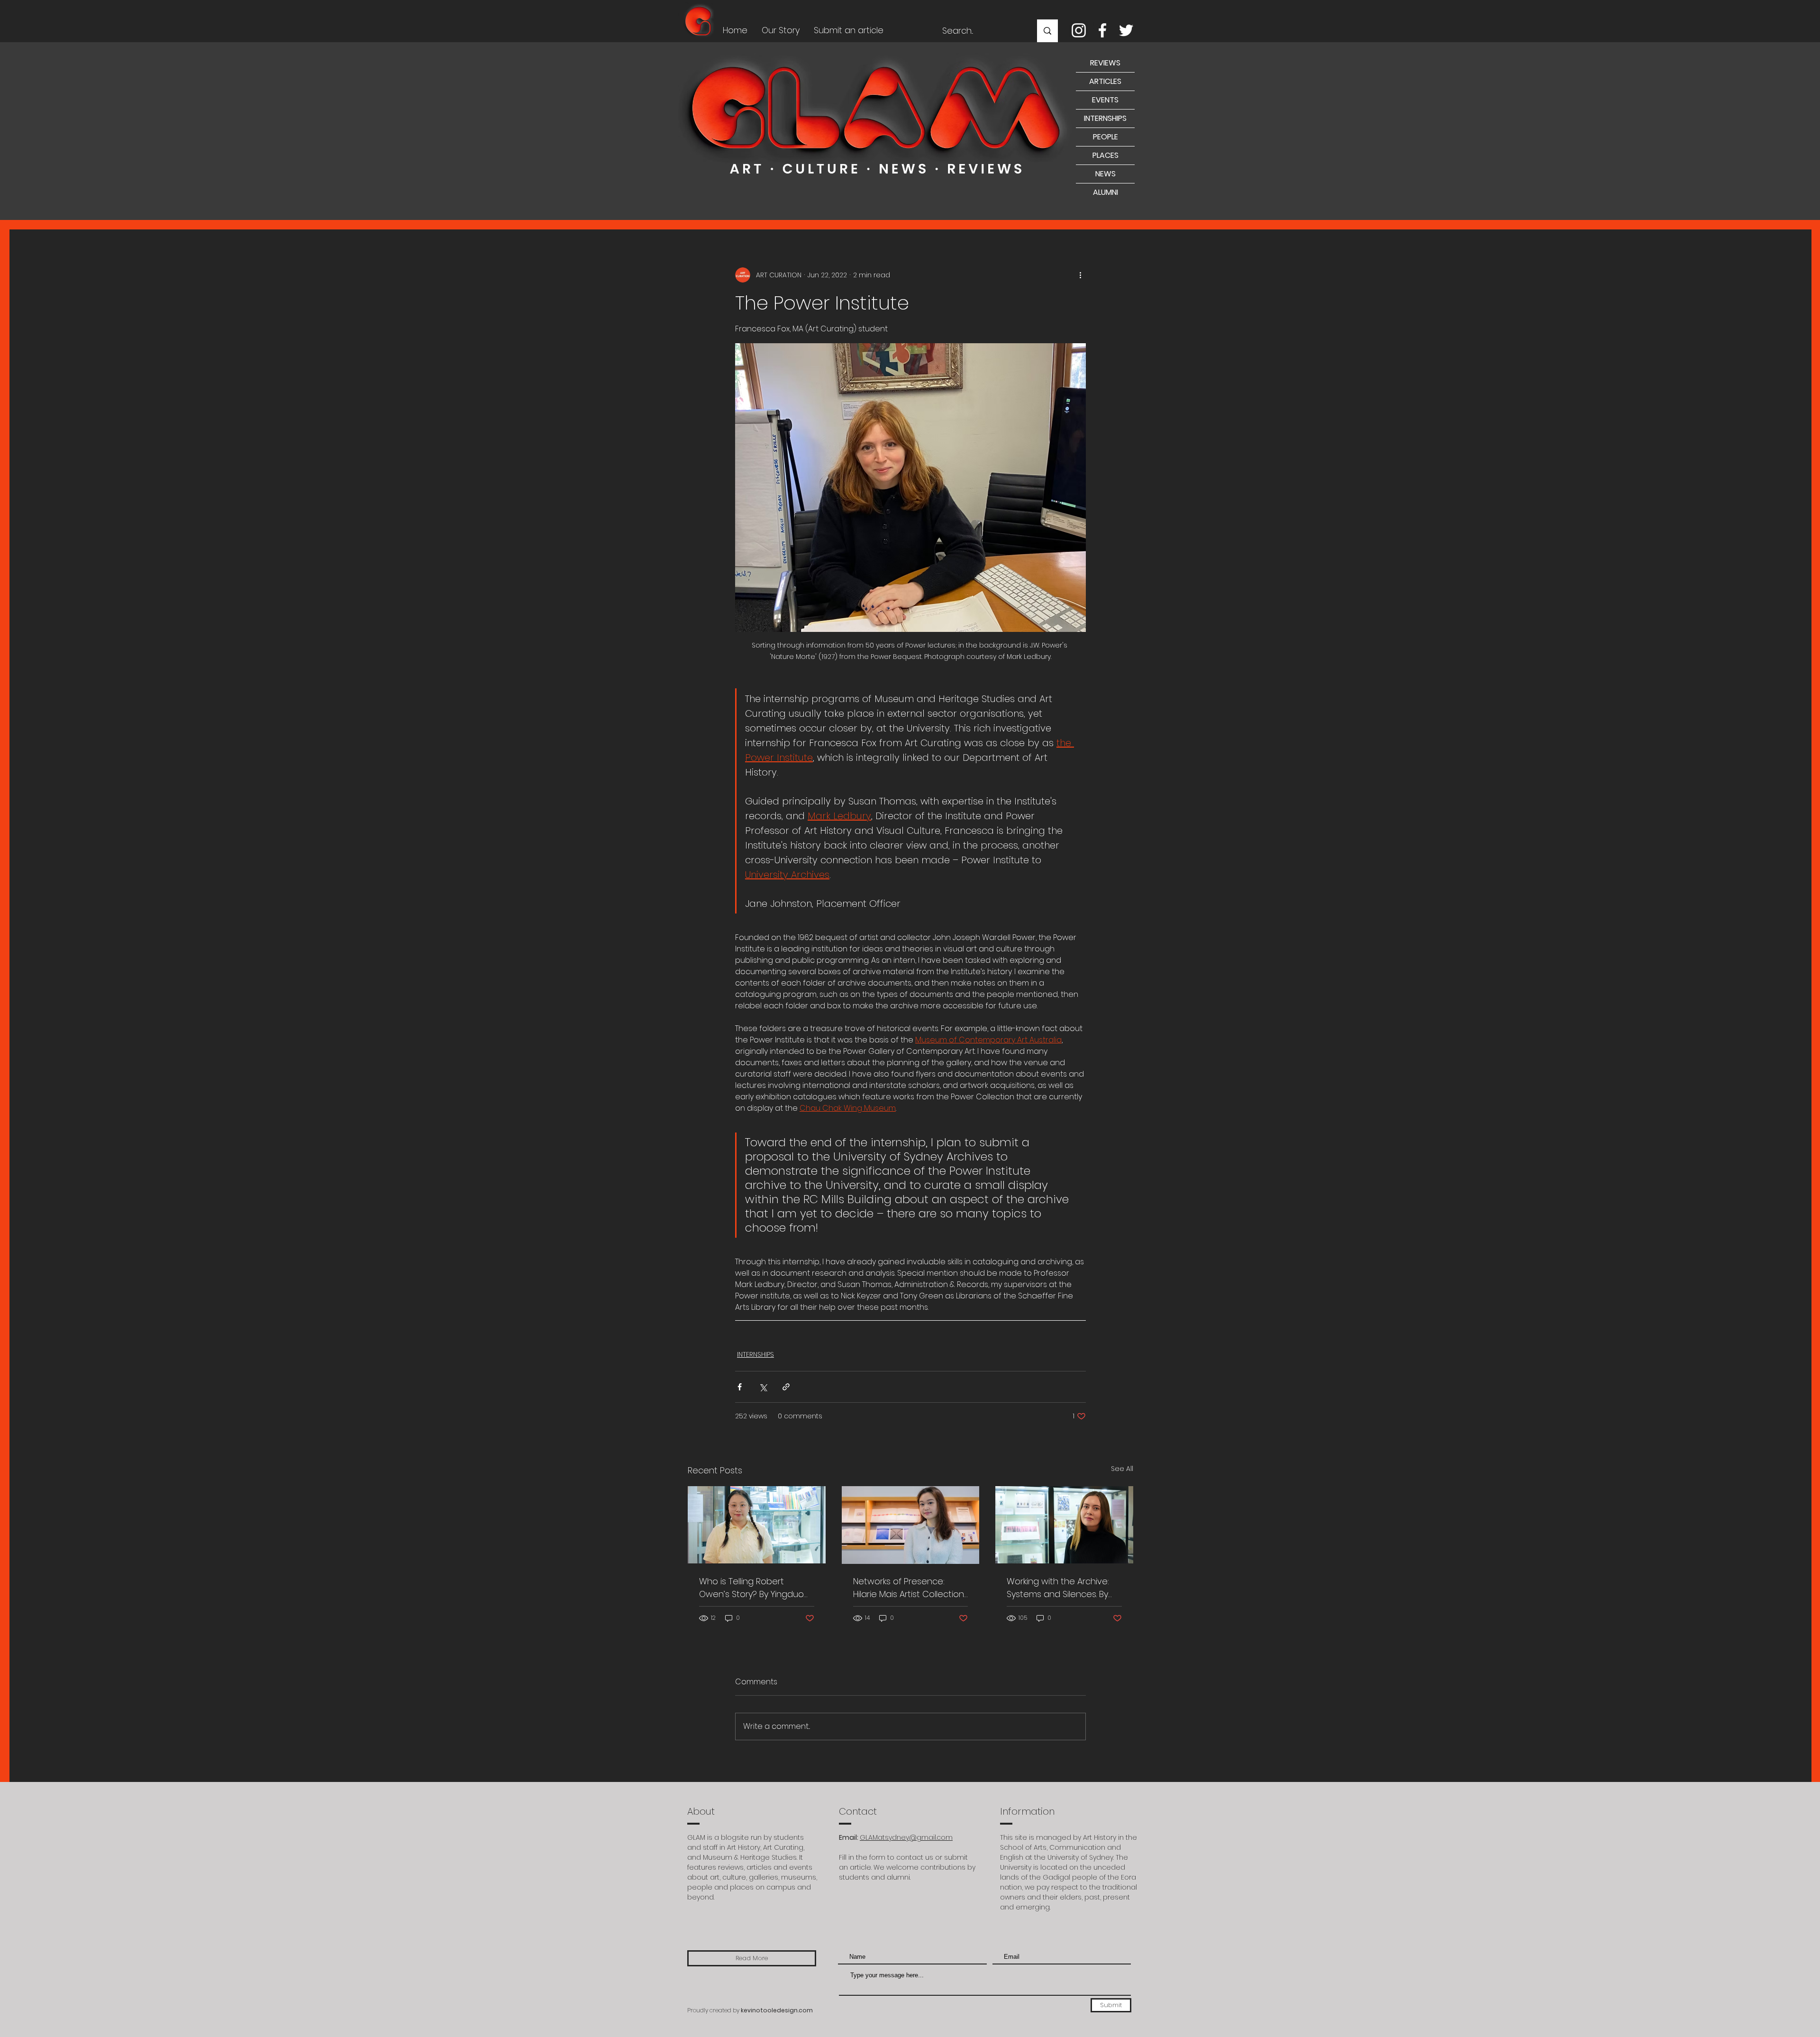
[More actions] (1080, 275)
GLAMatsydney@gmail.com (906, 1837)
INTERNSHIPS (755, 1354)
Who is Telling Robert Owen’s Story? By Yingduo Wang (751, 1588)
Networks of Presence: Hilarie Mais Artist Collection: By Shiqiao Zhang (909, 1588)
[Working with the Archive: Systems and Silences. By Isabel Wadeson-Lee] (1064, 1525)
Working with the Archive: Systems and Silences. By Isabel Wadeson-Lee (1058, 1588)
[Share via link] (786, 1387)
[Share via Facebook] (740, 1387)
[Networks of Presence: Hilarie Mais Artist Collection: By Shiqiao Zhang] (911, 1525)
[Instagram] (1079, 30)
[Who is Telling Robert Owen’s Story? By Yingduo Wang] (757, 1525)
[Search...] (1047, 31)
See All (1122, 1469)
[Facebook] (1102, 30)
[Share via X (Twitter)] (763, 1387)
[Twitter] (1126, 30)
